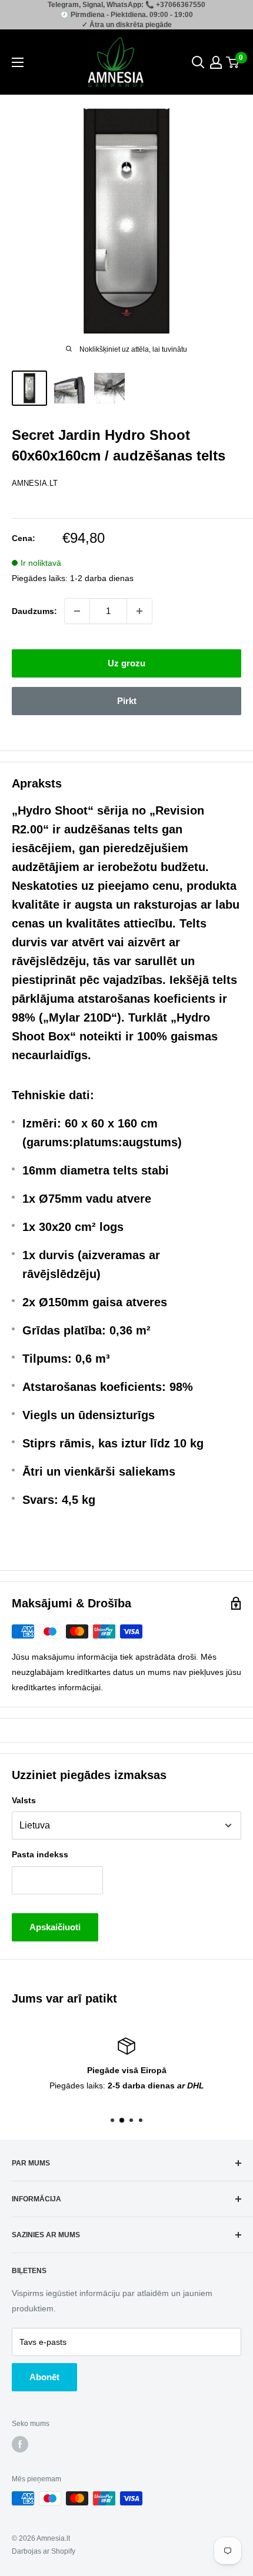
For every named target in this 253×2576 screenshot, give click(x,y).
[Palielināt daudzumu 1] (139, 611)
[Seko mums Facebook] (20, 2444)
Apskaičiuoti (55, 1927)
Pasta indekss (40, 1854)
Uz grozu (126, 663)
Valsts (24, 1800)
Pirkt (127, 701)
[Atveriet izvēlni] (18, 62)
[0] (233, 62)
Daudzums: (34, 611)
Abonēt (44, 2377)
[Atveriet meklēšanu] (198, 62)
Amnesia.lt (35, 483)
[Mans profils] (216, 62)
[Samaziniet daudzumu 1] (77, 611)
